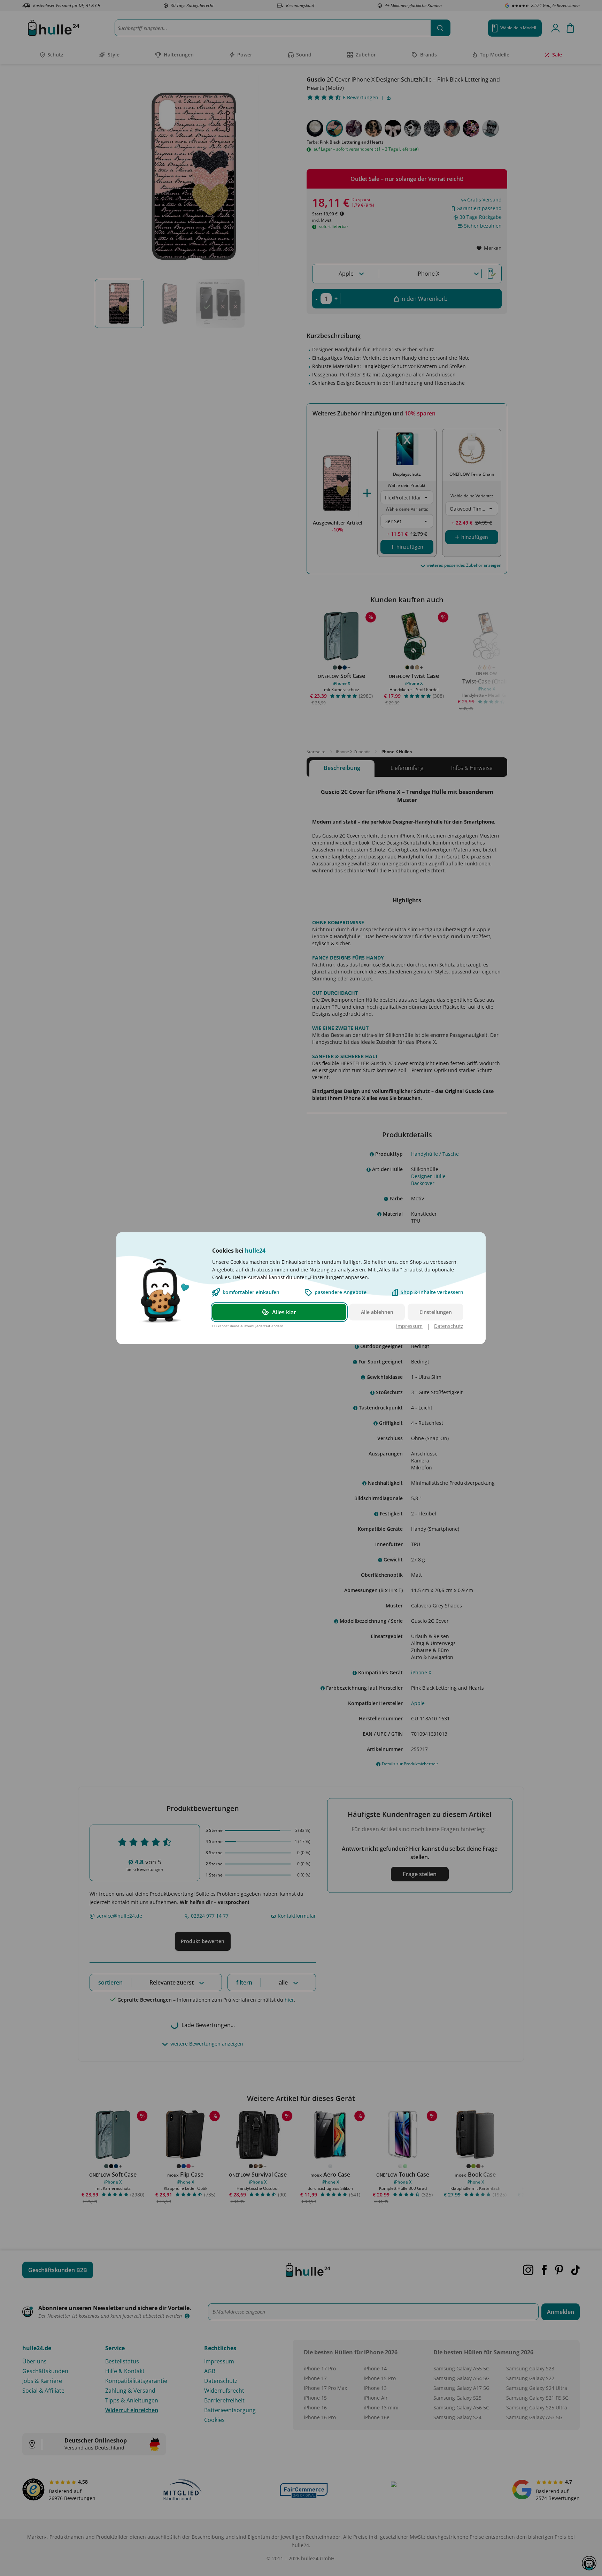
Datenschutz (449, 1326)
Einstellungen (436, 1312)
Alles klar (284, 1312)
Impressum (409, 1326)
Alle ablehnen (377, 1312)
